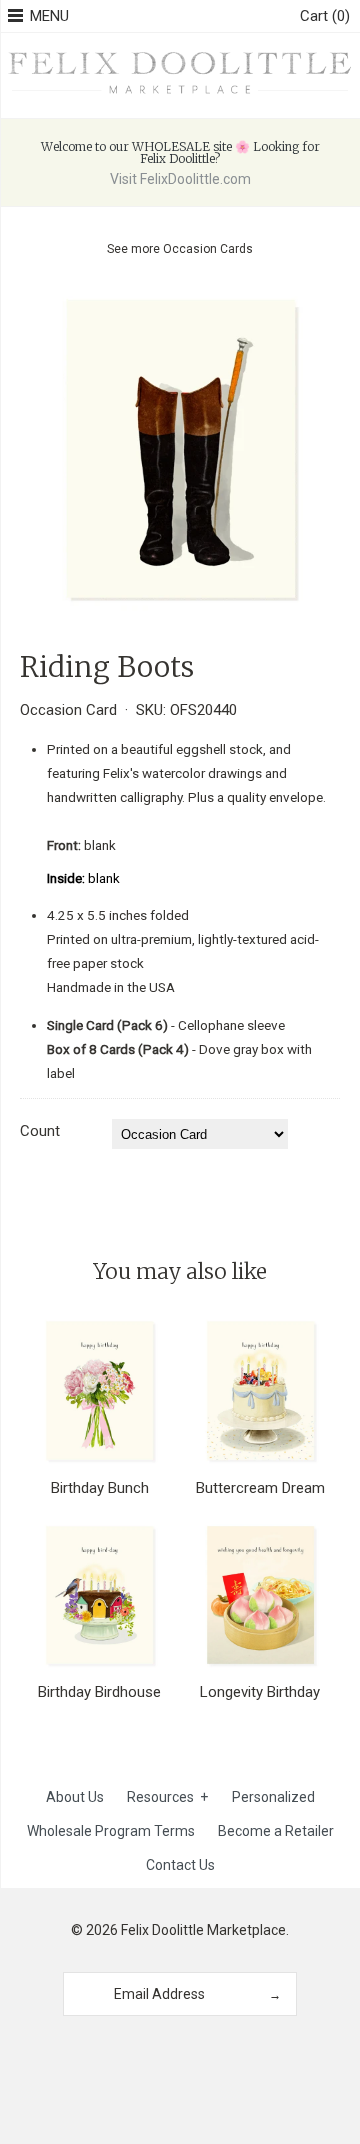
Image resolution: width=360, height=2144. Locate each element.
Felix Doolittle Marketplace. (205, 1930)
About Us (75, 1797)
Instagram (173, 2052)
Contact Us (180, 1865)
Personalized (273, 1797)
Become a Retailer (276, 1831)
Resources (167, 1797)
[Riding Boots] (180, 303)
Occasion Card (68, 710)
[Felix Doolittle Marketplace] (180, 55)
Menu (49, 16)
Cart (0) (325, 16)
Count (40, 1131)
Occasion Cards (208, 249)
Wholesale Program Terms (111, 1831)
